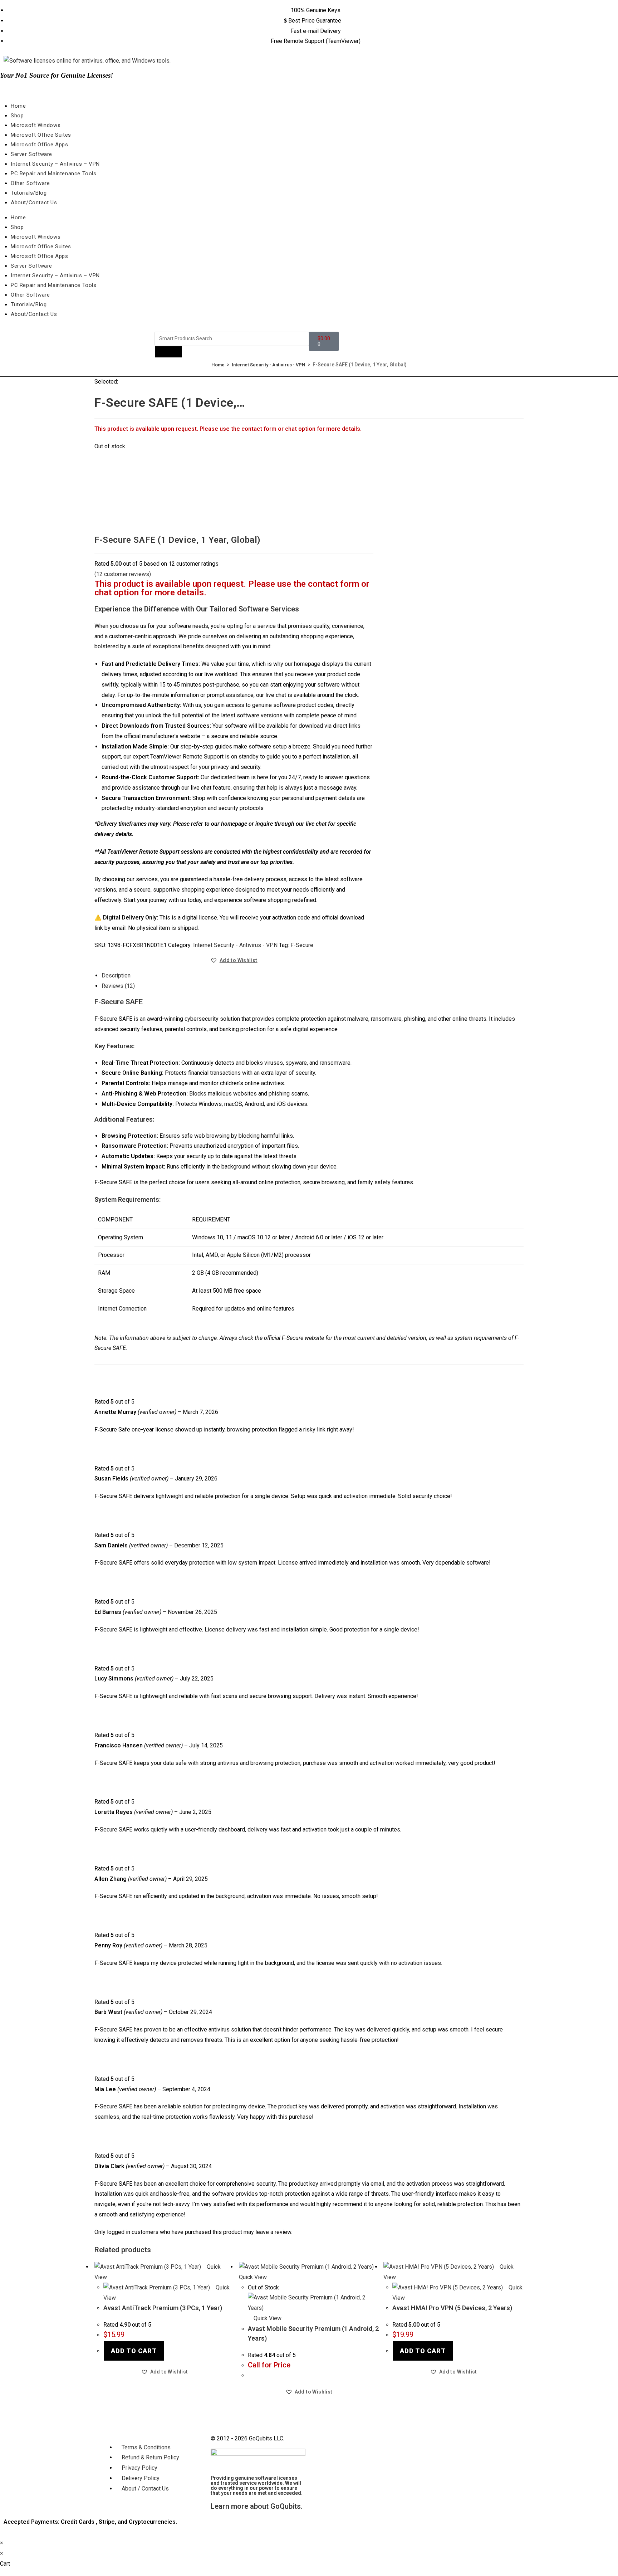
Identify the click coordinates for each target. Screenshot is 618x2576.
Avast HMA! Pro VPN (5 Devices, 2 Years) (452, 2308)
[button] (234, 960)
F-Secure (302, 945)
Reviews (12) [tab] (118, 986)
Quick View (267, 2318)
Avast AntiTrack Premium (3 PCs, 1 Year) (163, 2308)
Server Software (31, 154)
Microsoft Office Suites (41, 135)
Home (18, 106)
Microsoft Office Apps (40, 145)
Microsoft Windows (36, 125)
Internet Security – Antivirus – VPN (55, 164)
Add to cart (134, 2351)
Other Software (30, 183)
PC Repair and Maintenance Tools (54, 174)
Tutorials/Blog (29, 193)
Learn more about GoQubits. (257, 2506)
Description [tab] (116, 975)
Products (168, 352)
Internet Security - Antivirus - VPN (269, 365)
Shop (17, 116)
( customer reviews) (123, 574)
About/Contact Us (34, 203)
